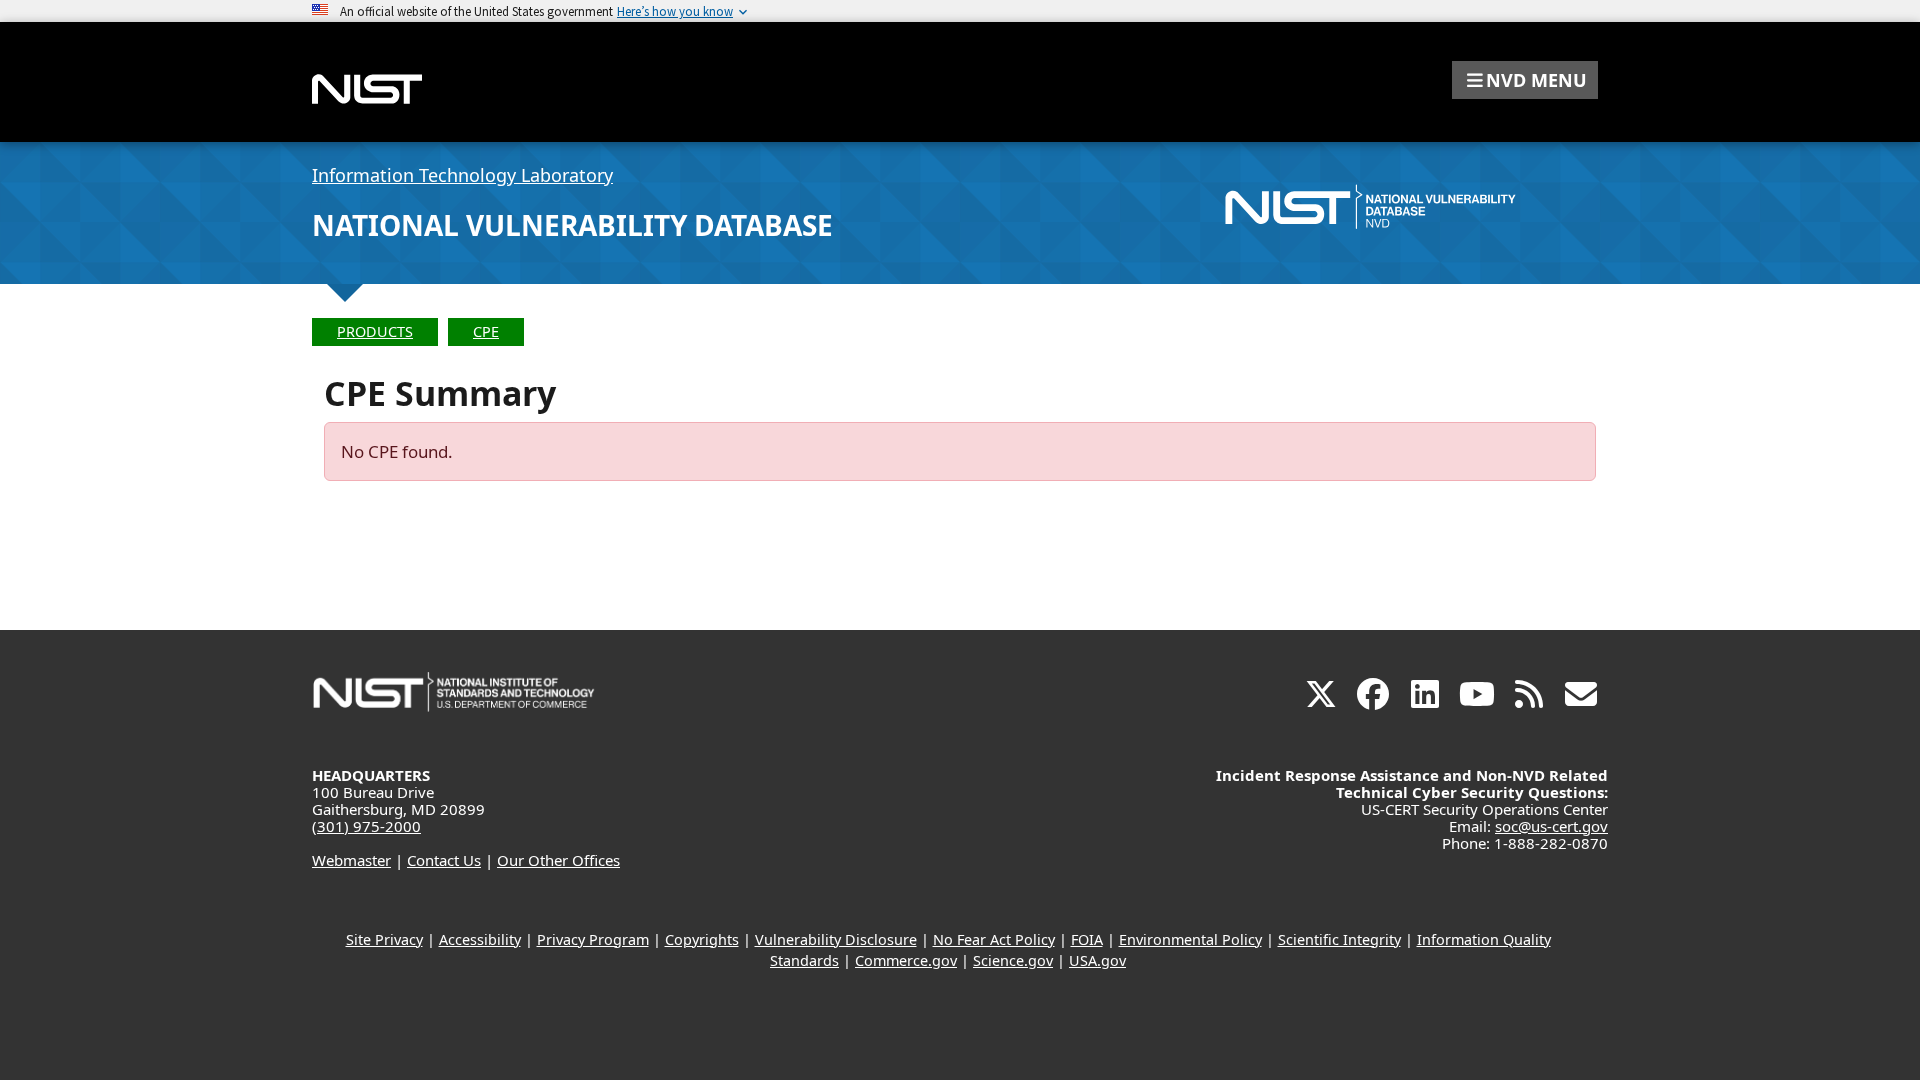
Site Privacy (384, 939)
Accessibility (480, 939)
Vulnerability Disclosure (836, 939)
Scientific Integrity (1339, 939)
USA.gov (1097, 960)
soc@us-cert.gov (1551, 826)
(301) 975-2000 (366, 826)
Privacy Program (593, 939)
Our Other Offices (558, 860)
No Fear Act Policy (994, 939)
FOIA (1087, 939)
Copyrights (702, 939)
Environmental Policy (1190, 939)
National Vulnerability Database (572, 225)
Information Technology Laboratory (462, 175)
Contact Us (444, 860)
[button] (1525, 80)
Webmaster (351, 860)
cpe (486, 331)
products (375, 331)
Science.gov (1013, 960)
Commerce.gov (906, 960)
